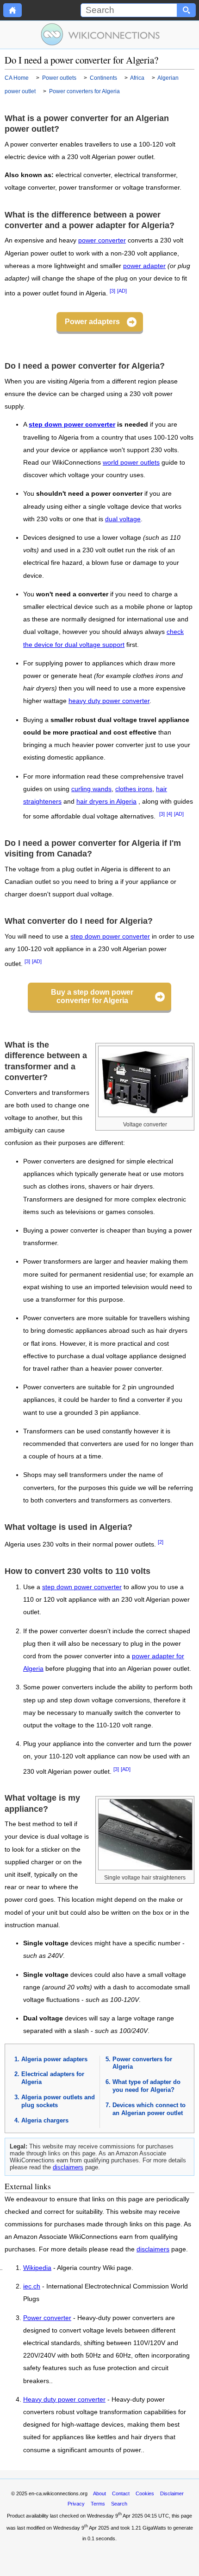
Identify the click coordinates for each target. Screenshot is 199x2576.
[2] (161, 1542)
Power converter (47, 2318)
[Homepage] (12, 10)
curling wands (91, 789)
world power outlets (131, 463)
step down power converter (72, 425)
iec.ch (32, 2287)
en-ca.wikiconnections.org (58, 2493)
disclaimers (68, 2167)
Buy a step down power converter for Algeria (92, 996)
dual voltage (123, 519)
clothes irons (134, 789)
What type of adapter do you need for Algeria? (146, 2086)
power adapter (144, 266)
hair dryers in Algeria (106, 802)
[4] (169, 814)
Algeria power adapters (54, 2059)
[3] (112, 291)
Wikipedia (37, 2268)
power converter (102, 240)
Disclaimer (172, 2493)
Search (119, 2504)
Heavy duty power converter (64, 2400)
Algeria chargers (45, 2120)
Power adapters (92, 322)
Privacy (76, 2504)
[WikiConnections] (100, 34)
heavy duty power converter (109, 701)
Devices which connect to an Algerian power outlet (149, 2109)
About (99, 2493)
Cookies (145, 2493)
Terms (98, 2504)
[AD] (122, 291)
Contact (121, 2493)
